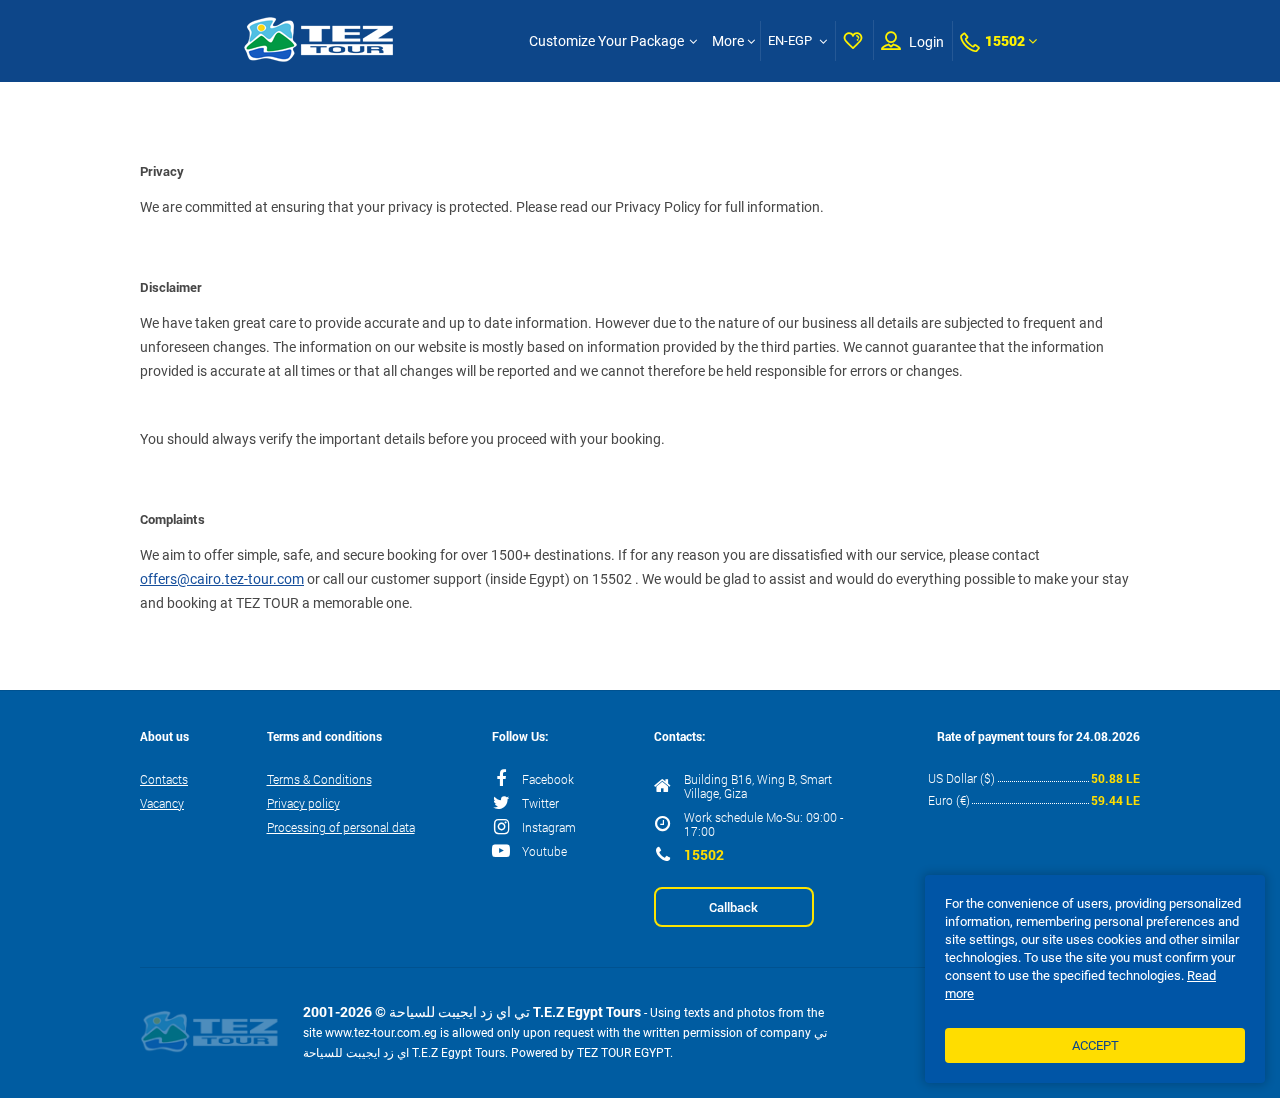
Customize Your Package (606, 41)
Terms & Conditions (319, 779)
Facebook (548, 779)
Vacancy (162, 803)
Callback (733, 907)
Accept (1095, 1045)
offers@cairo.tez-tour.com (222, 579)
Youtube (544, 851)
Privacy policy (303, 803)
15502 (1005, 40)
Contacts (164, 779)
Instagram (549, 827)
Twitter (540, 803)
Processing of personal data (341, 827)
